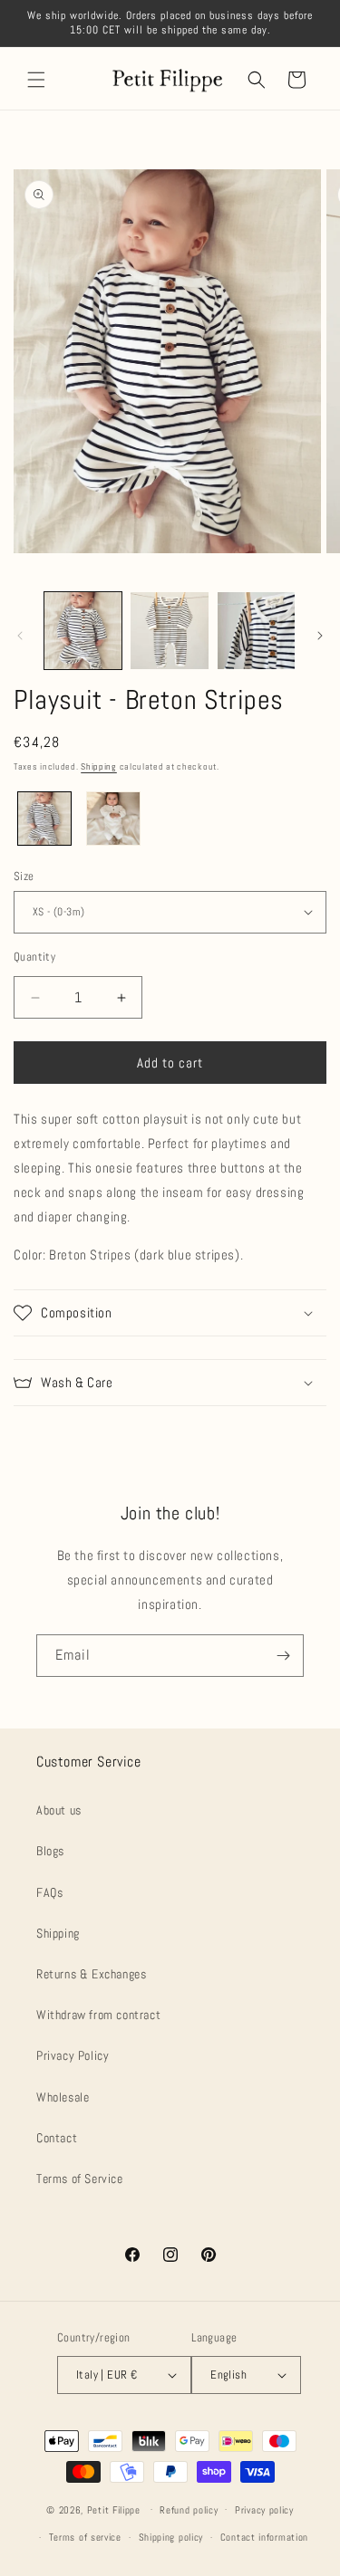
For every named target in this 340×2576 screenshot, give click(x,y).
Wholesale (63, 2097)
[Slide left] (20, 636)
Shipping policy (171, 2537)
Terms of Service (80, 2179)
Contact (57, 2138)
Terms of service (85, 2537)
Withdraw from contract (98, 2015)
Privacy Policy (73, 2055)
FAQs (49, 1892)
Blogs (50, 1851)
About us (59, 1810)
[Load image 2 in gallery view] (169, 631)
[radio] (44, 819)
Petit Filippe (114, 2509)
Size (24, 876)
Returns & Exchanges (91, 1974)
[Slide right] (320, 636)
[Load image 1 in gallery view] (83, 631)
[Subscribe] (283, 1656)
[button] (36, 80)
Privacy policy (264, 2510)
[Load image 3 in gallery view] (256, 631)
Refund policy (189, 2510)
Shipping (99, 766)
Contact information (264, 2537)
